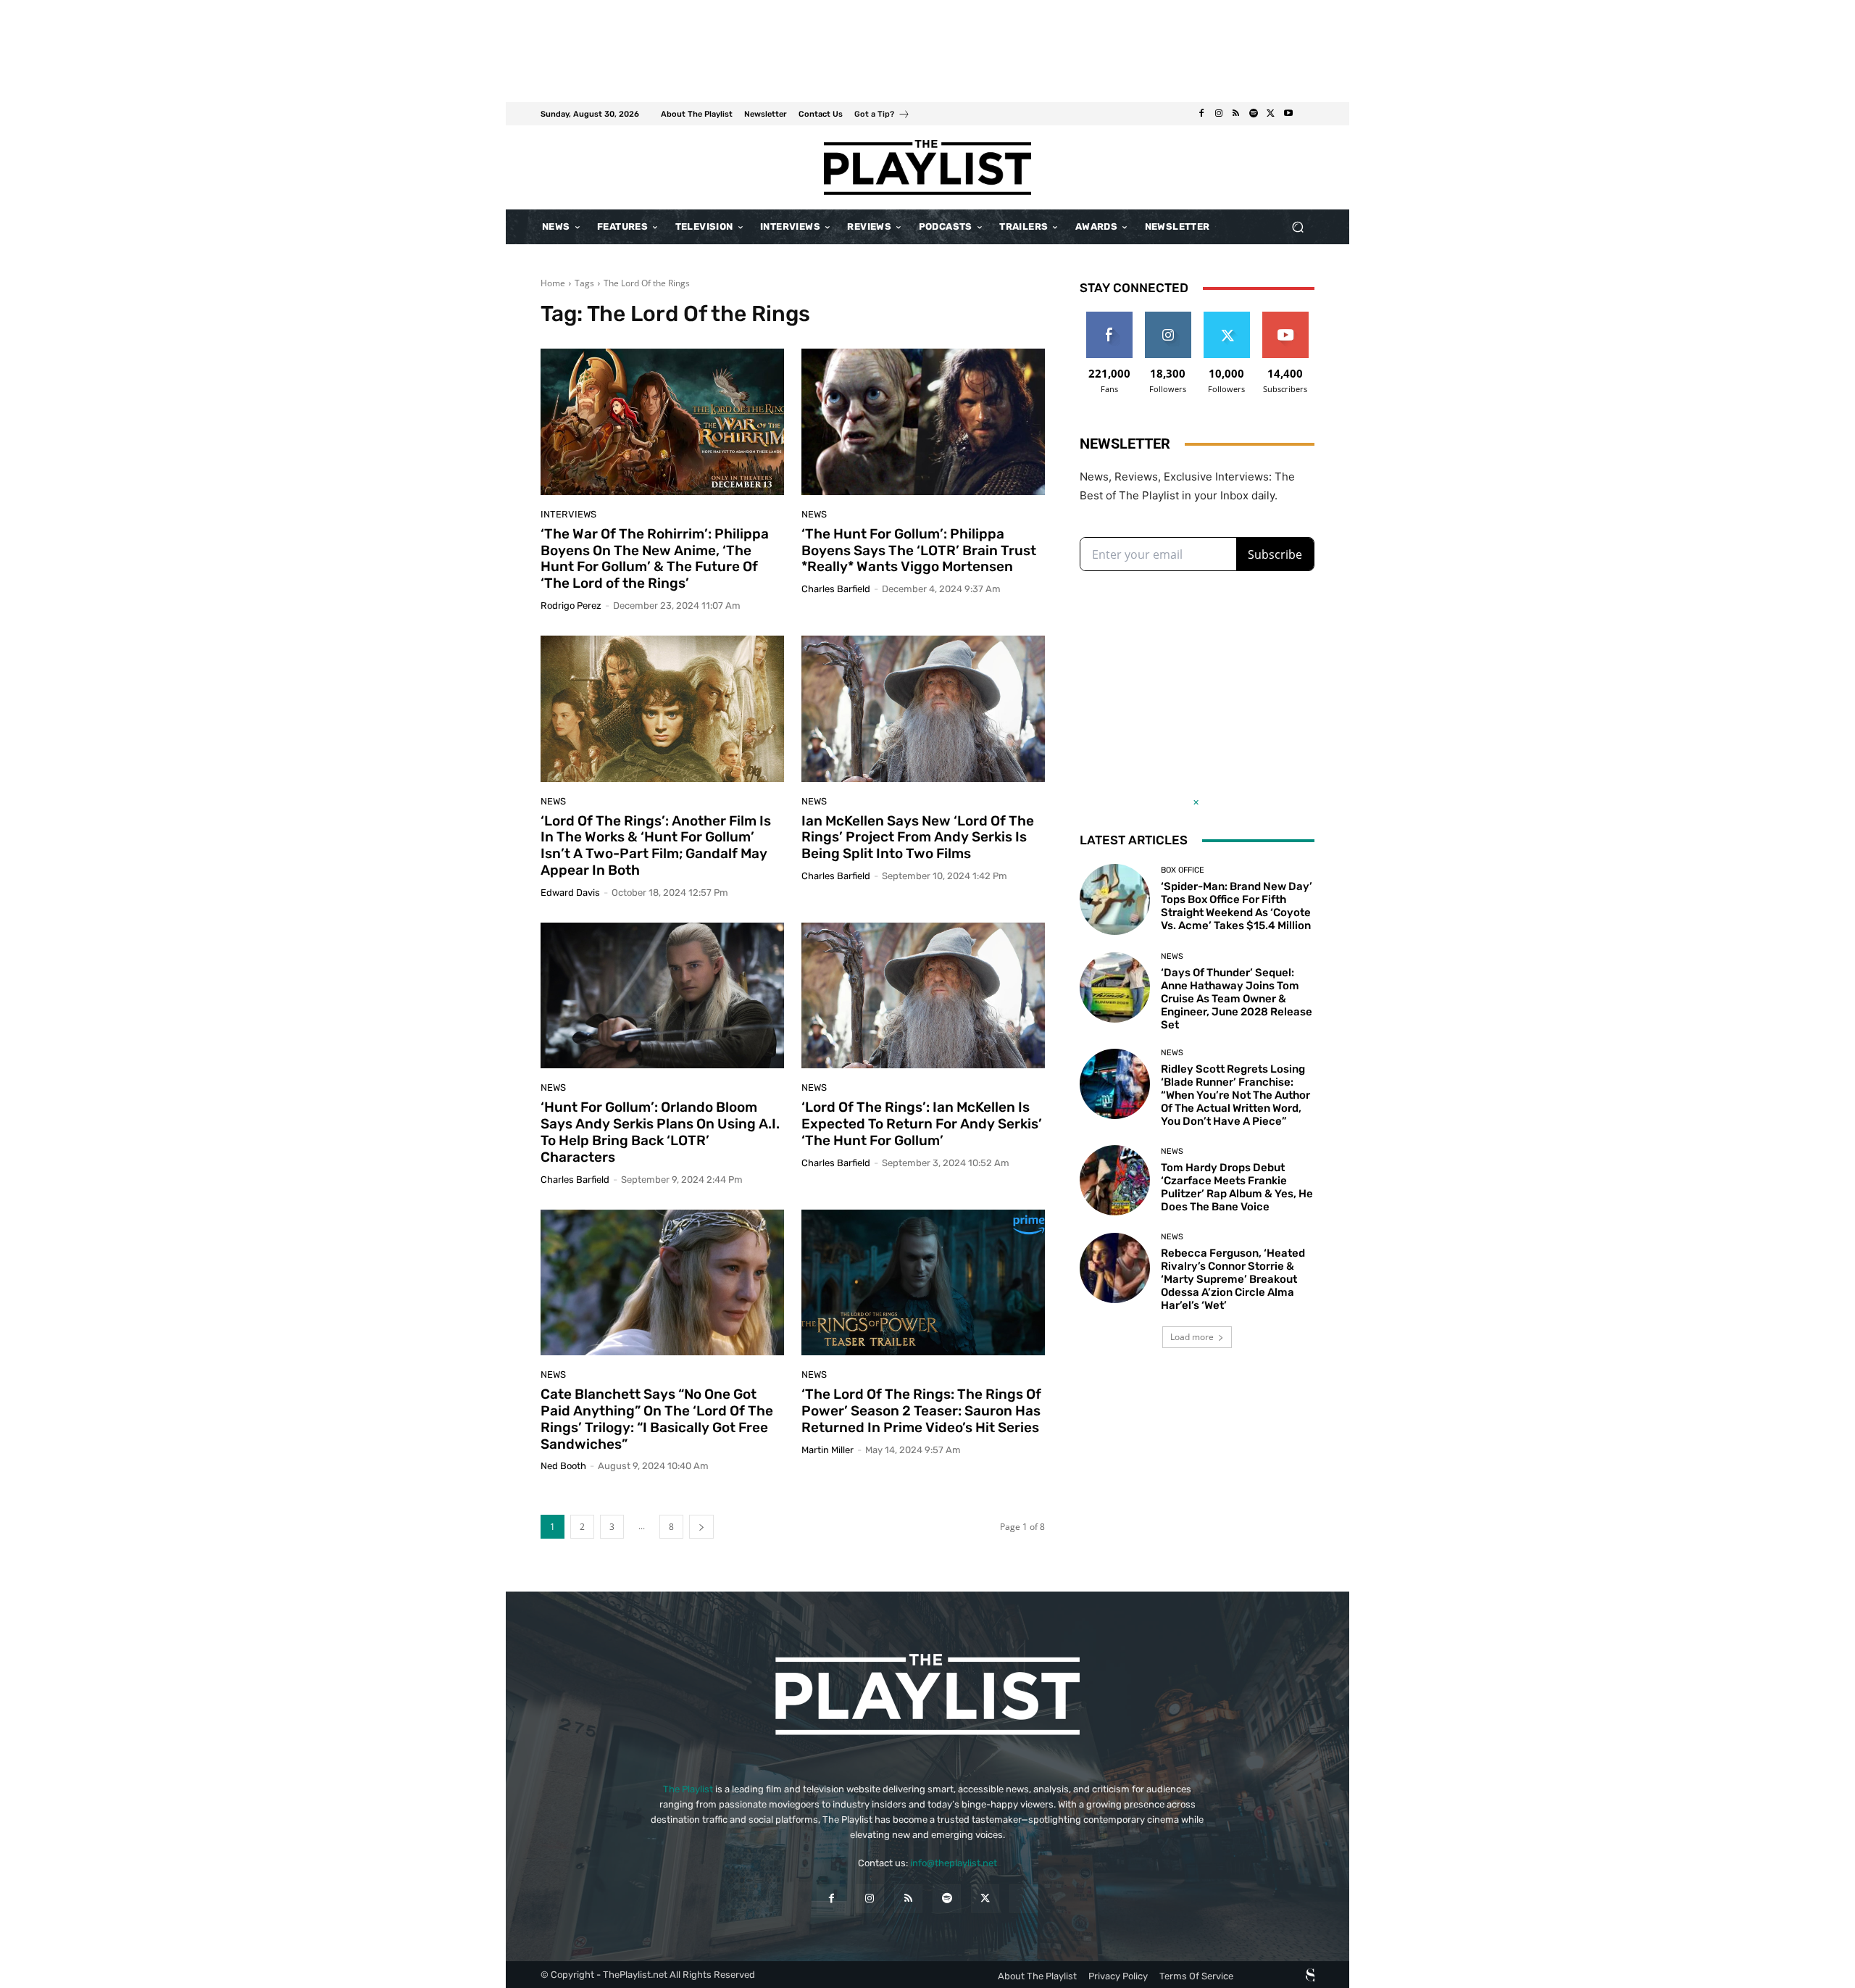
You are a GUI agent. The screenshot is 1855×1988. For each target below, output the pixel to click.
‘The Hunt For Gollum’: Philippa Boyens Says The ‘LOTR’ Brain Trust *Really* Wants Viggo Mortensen (919, 550)
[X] (1271, 114)
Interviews (568, 514)
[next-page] (701, 1527)
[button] (1297, 227)
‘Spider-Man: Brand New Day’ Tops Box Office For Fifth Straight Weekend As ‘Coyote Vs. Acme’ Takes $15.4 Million (1237, 906)
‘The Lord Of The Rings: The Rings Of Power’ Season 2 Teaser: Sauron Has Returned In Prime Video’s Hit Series (921, 1411)
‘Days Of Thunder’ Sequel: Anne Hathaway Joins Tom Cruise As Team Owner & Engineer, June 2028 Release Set (1237, 999)
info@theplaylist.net (954, 1863)
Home (553, 283)
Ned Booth (563, 1466)
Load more (1192, 1337)
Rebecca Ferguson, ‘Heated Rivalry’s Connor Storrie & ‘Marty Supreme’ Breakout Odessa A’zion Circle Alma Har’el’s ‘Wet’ (1233, 1279)
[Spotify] (1254, 114)
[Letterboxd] (1306, 114)
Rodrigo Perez (571, 606)
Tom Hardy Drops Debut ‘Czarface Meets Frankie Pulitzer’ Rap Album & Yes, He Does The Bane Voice (1237, 1187)
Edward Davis (570, 893)
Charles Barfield (836, 589)
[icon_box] (882, 116)
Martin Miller (828, 1450)
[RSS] (1236, 114)
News (814, 514)
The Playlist (688, 1789)
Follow (1168, 317)
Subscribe (1285, 317)
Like (1109, 317)
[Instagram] (1219, 114)
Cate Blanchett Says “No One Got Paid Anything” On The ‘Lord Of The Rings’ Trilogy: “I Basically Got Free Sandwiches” (657, 1419)
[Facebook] (1201, 114)
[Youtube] (1288, 114)
